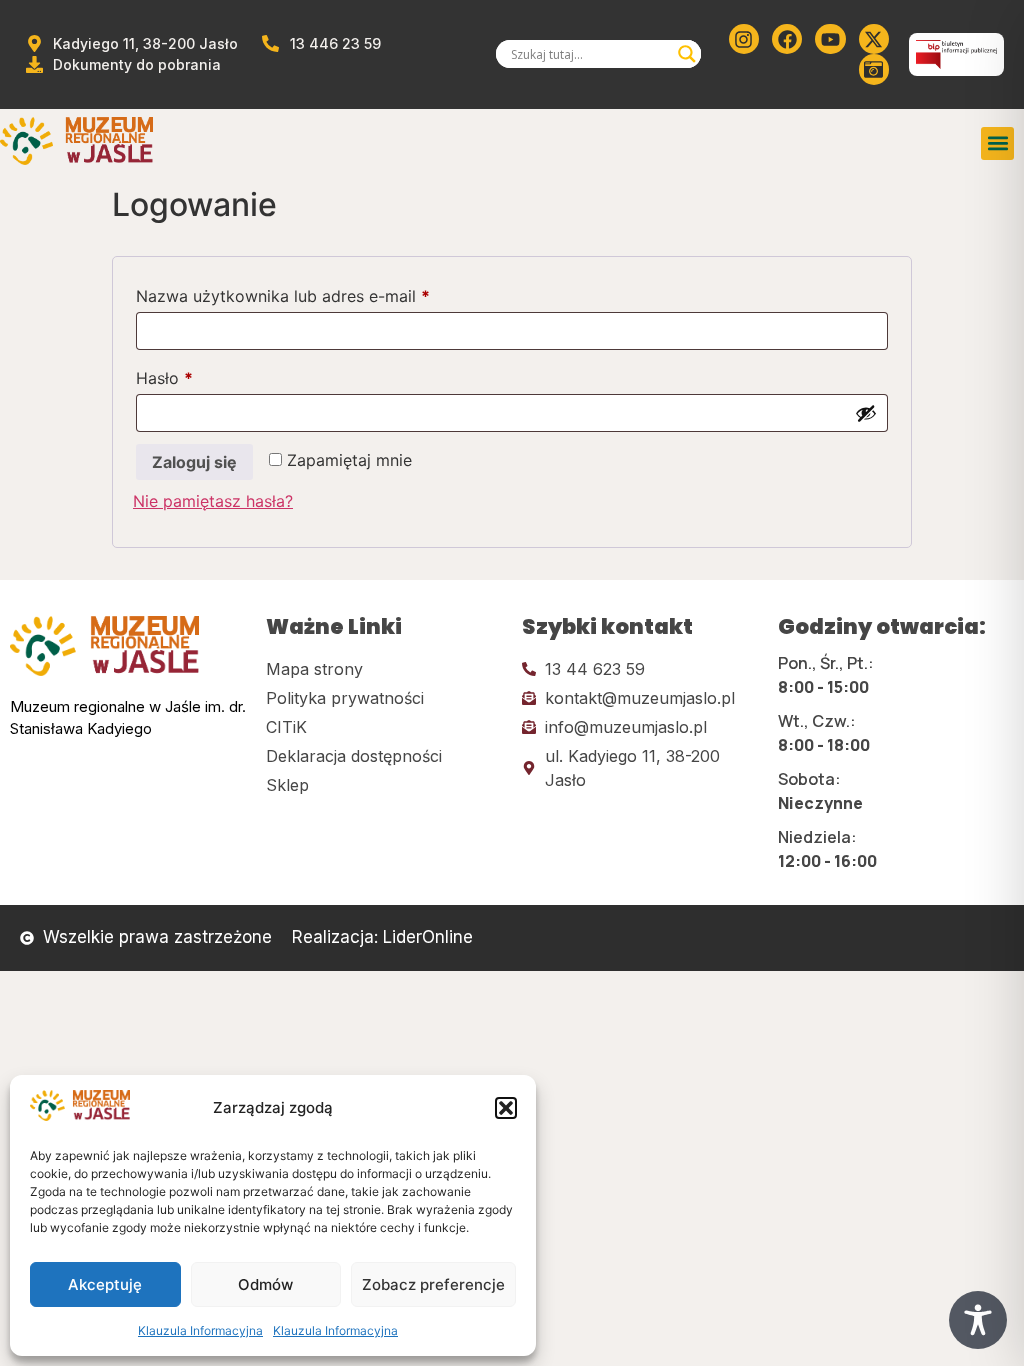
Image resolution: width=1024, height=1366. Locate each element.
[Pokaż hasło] (866, 413)
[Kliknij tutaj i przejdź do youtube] (830, 39)
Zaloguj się (194, 462)
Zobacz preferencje (433, 1284)
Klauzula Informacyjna (200, 1330)
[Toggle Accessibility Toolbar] (978, 1320)
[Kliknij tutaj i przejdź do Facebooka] (787, 39)
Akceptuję (105, 1284)
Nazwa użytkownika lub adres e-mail (324, 293)
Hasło (206, 375)
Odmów (265, 1284)
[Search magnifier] (687, 54)
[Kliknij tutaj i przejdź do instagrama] (744, 39)
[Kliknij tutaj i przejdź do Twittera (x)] (874, 39)
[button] (506, 1108)
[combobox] (590, 54)
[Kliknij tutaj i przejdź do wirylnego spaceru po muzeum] (874, 69)
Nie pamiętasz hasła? (213, 501)
